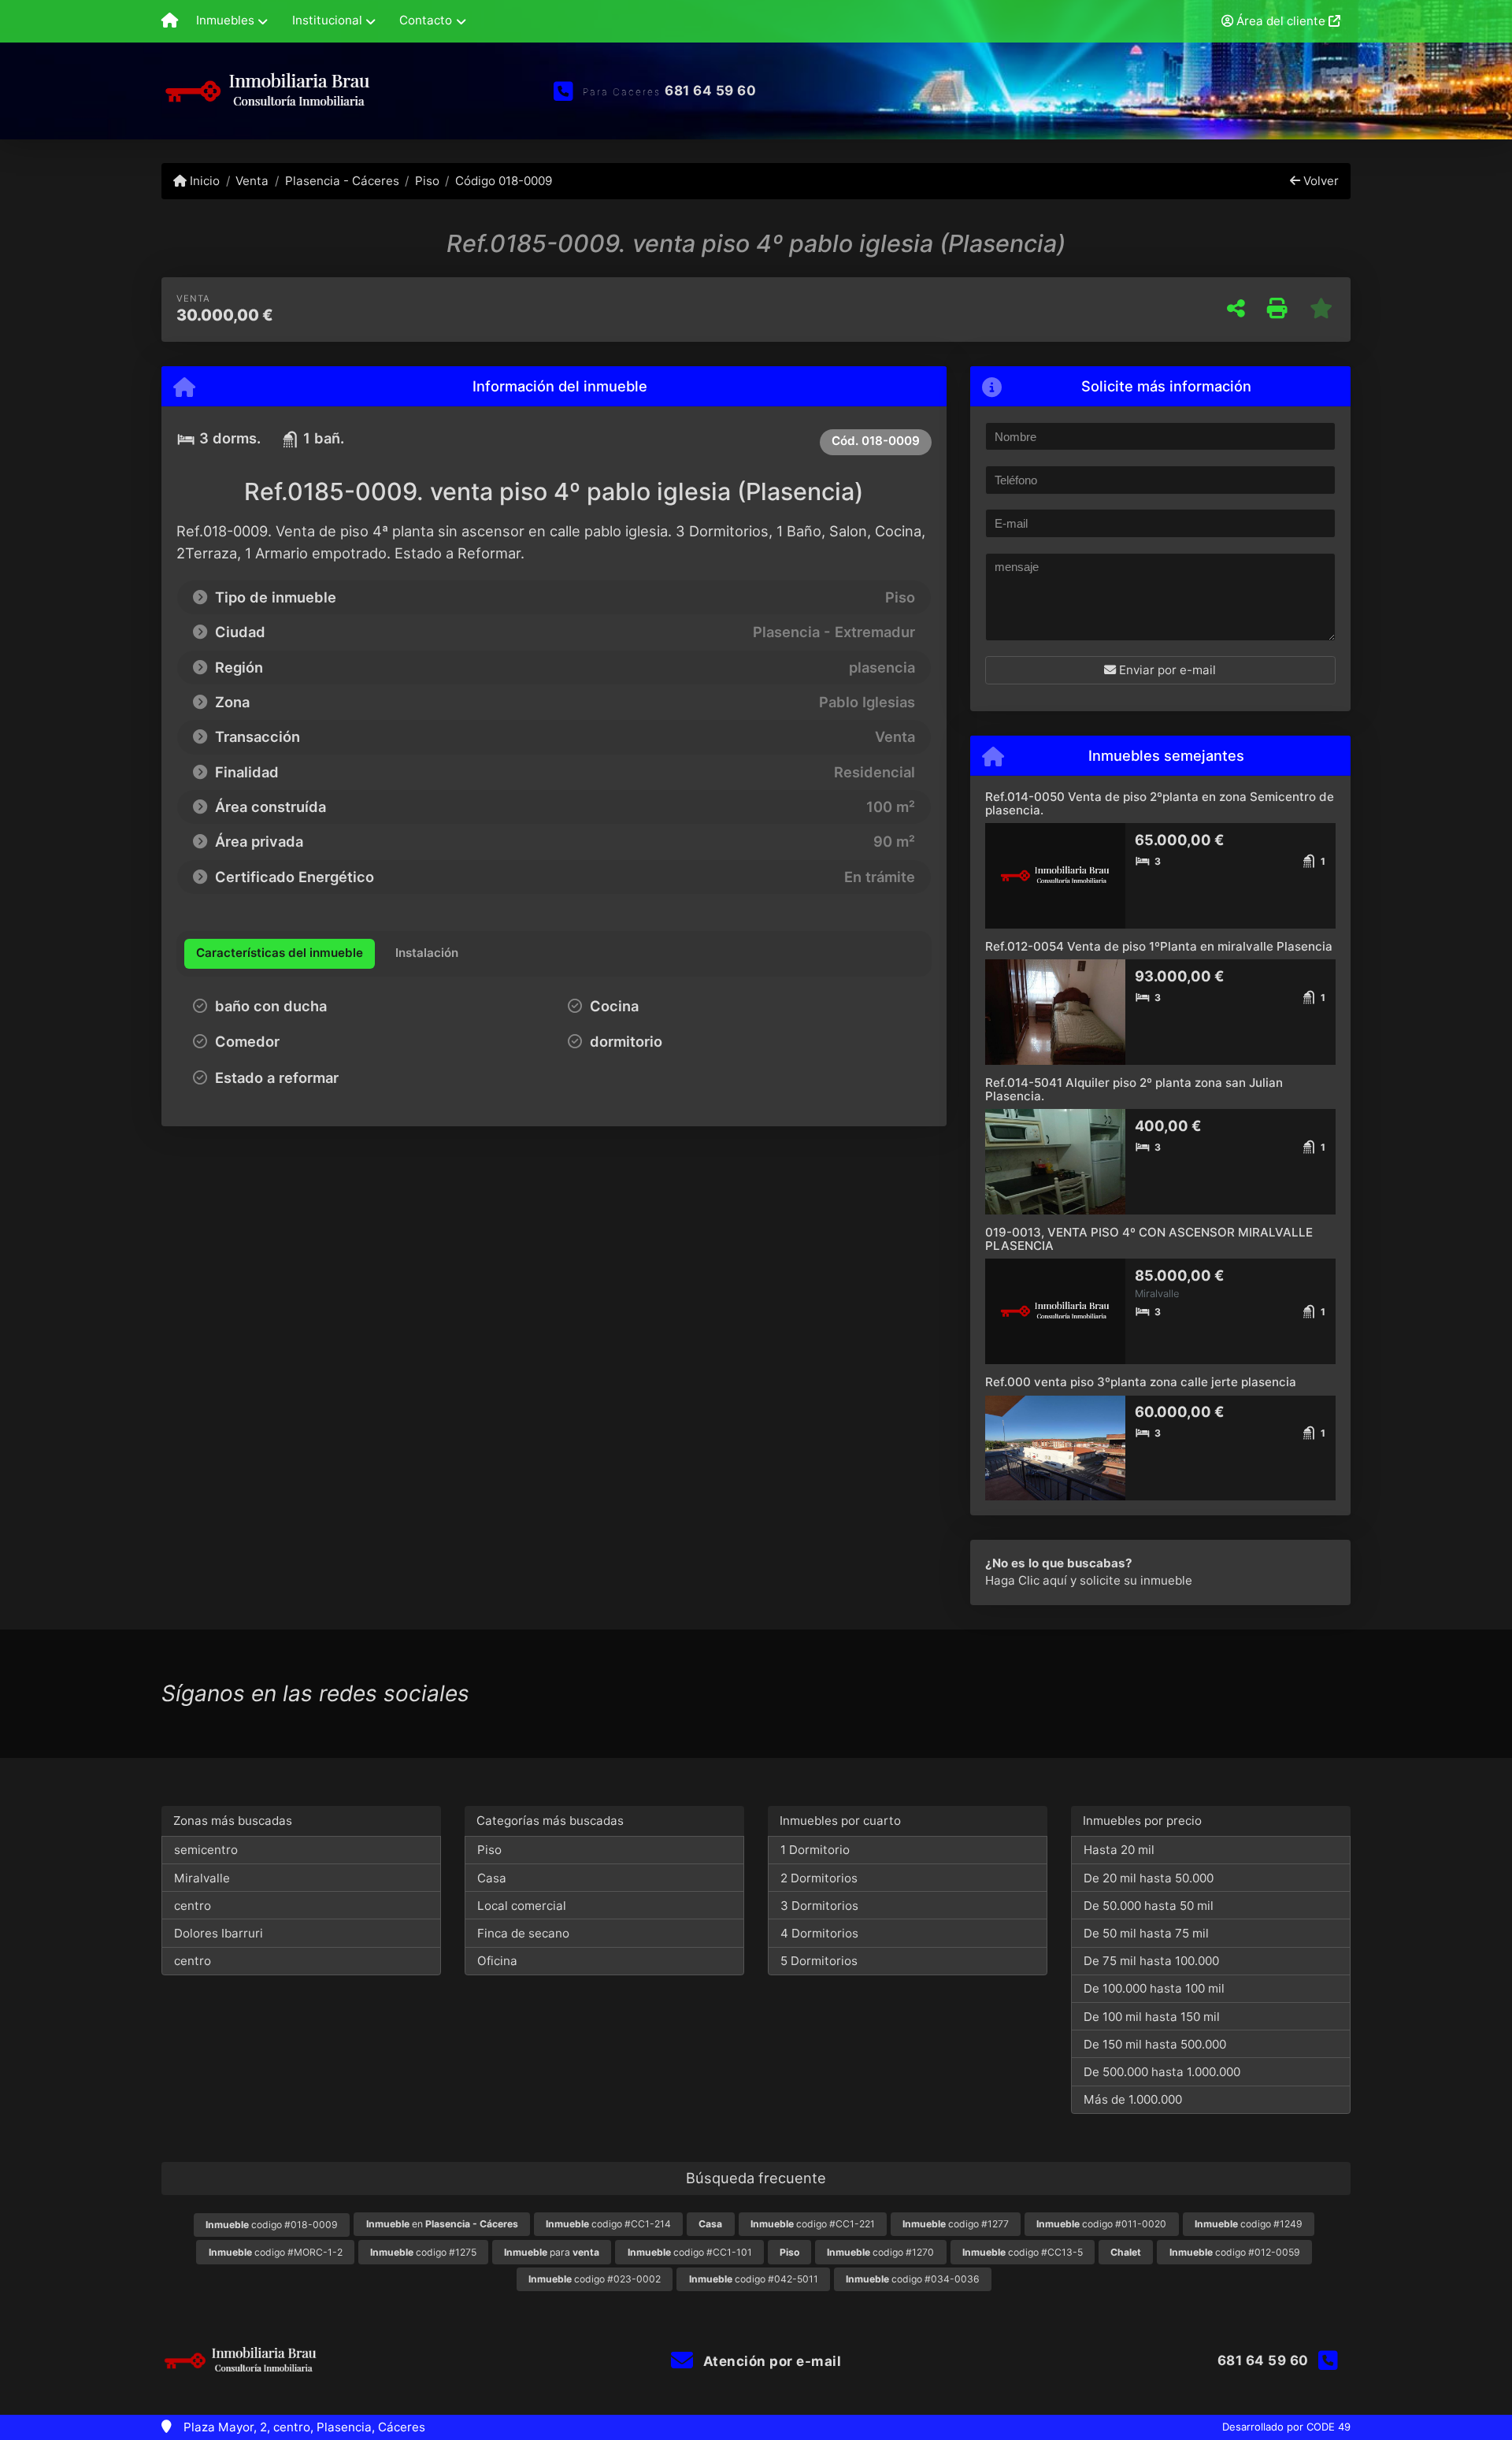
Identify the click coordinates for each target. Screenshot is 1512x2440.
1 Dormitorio (815, 1850)
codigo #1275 (423, 2252)
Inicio (203, 181)
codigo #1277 (956, 2224)
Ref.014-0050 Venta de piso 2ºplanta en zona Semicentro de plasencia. (1160, 803)
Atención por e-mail (770, 2361)
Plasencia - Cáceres (342, 181)
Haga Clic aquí (1026, 1580)
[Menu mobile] (170, 21)
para (552, 2252)
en (442, 2224)
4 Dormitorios (819, 1933)
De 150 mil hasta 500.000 (1155, 2044)
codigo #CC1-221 (813, 2224)
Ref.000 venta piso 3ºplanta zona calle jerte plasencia (1141, 1382)
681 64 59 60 (710, 91)
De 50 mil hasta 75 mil (1146, 1933)
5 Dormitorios (819, 1961)
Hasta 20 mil (1119, 1850)
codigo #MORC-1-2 (276, 2252)
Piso (427, 181)
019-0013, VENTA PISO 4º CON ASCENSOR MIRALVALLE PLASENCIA (1149, 1239)
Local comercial (522, 1906)
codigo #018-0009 (272, 2225)
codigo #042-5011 (754, 2279)
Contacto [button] (426, 20)
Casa (492, 1878)
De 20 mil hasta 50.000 (1149, 1878)
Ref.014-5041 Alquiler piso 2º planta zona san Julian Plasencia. (1134, 1089)
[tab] (280, 954)
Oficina (497, 1961)
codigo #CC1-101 (690, 2252)
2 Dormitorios (819, 1878)
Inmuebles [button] (225, 20)
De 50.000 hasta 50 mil (1149, 1906)
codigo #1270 (880, 2252)
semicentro (206, 1850)
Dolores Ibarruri (219, 1933)
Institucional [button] (327, 20)
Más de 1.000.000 (1133, 2099)
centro (193, 1906)
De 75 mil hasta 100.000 (1151, 1961)
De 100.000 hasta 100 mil (1154, 1988)
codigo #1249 (1249, 2224)
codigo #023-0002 (595, 2279)
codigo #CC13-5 (1023, 2252)
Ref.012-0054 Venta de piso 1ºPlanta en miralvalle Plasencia (1159, 946)
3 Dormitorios (819, 1906)
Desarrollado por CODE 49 (1286, 2427)
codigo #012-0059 (1235, 2252)
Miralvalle (202, 1878)
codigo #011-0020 (1101, 2224)
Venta (252, 181)
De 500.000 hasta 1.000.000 (1162, 2072)
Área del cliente (1281, 21)
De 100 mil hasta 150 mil (1152, 2017)
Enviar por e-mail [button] (1166, 670)
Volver (1319, 181)
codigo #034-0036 (913, 2279)
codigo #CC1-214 (608, 2224)
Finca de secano (523, 1933)
